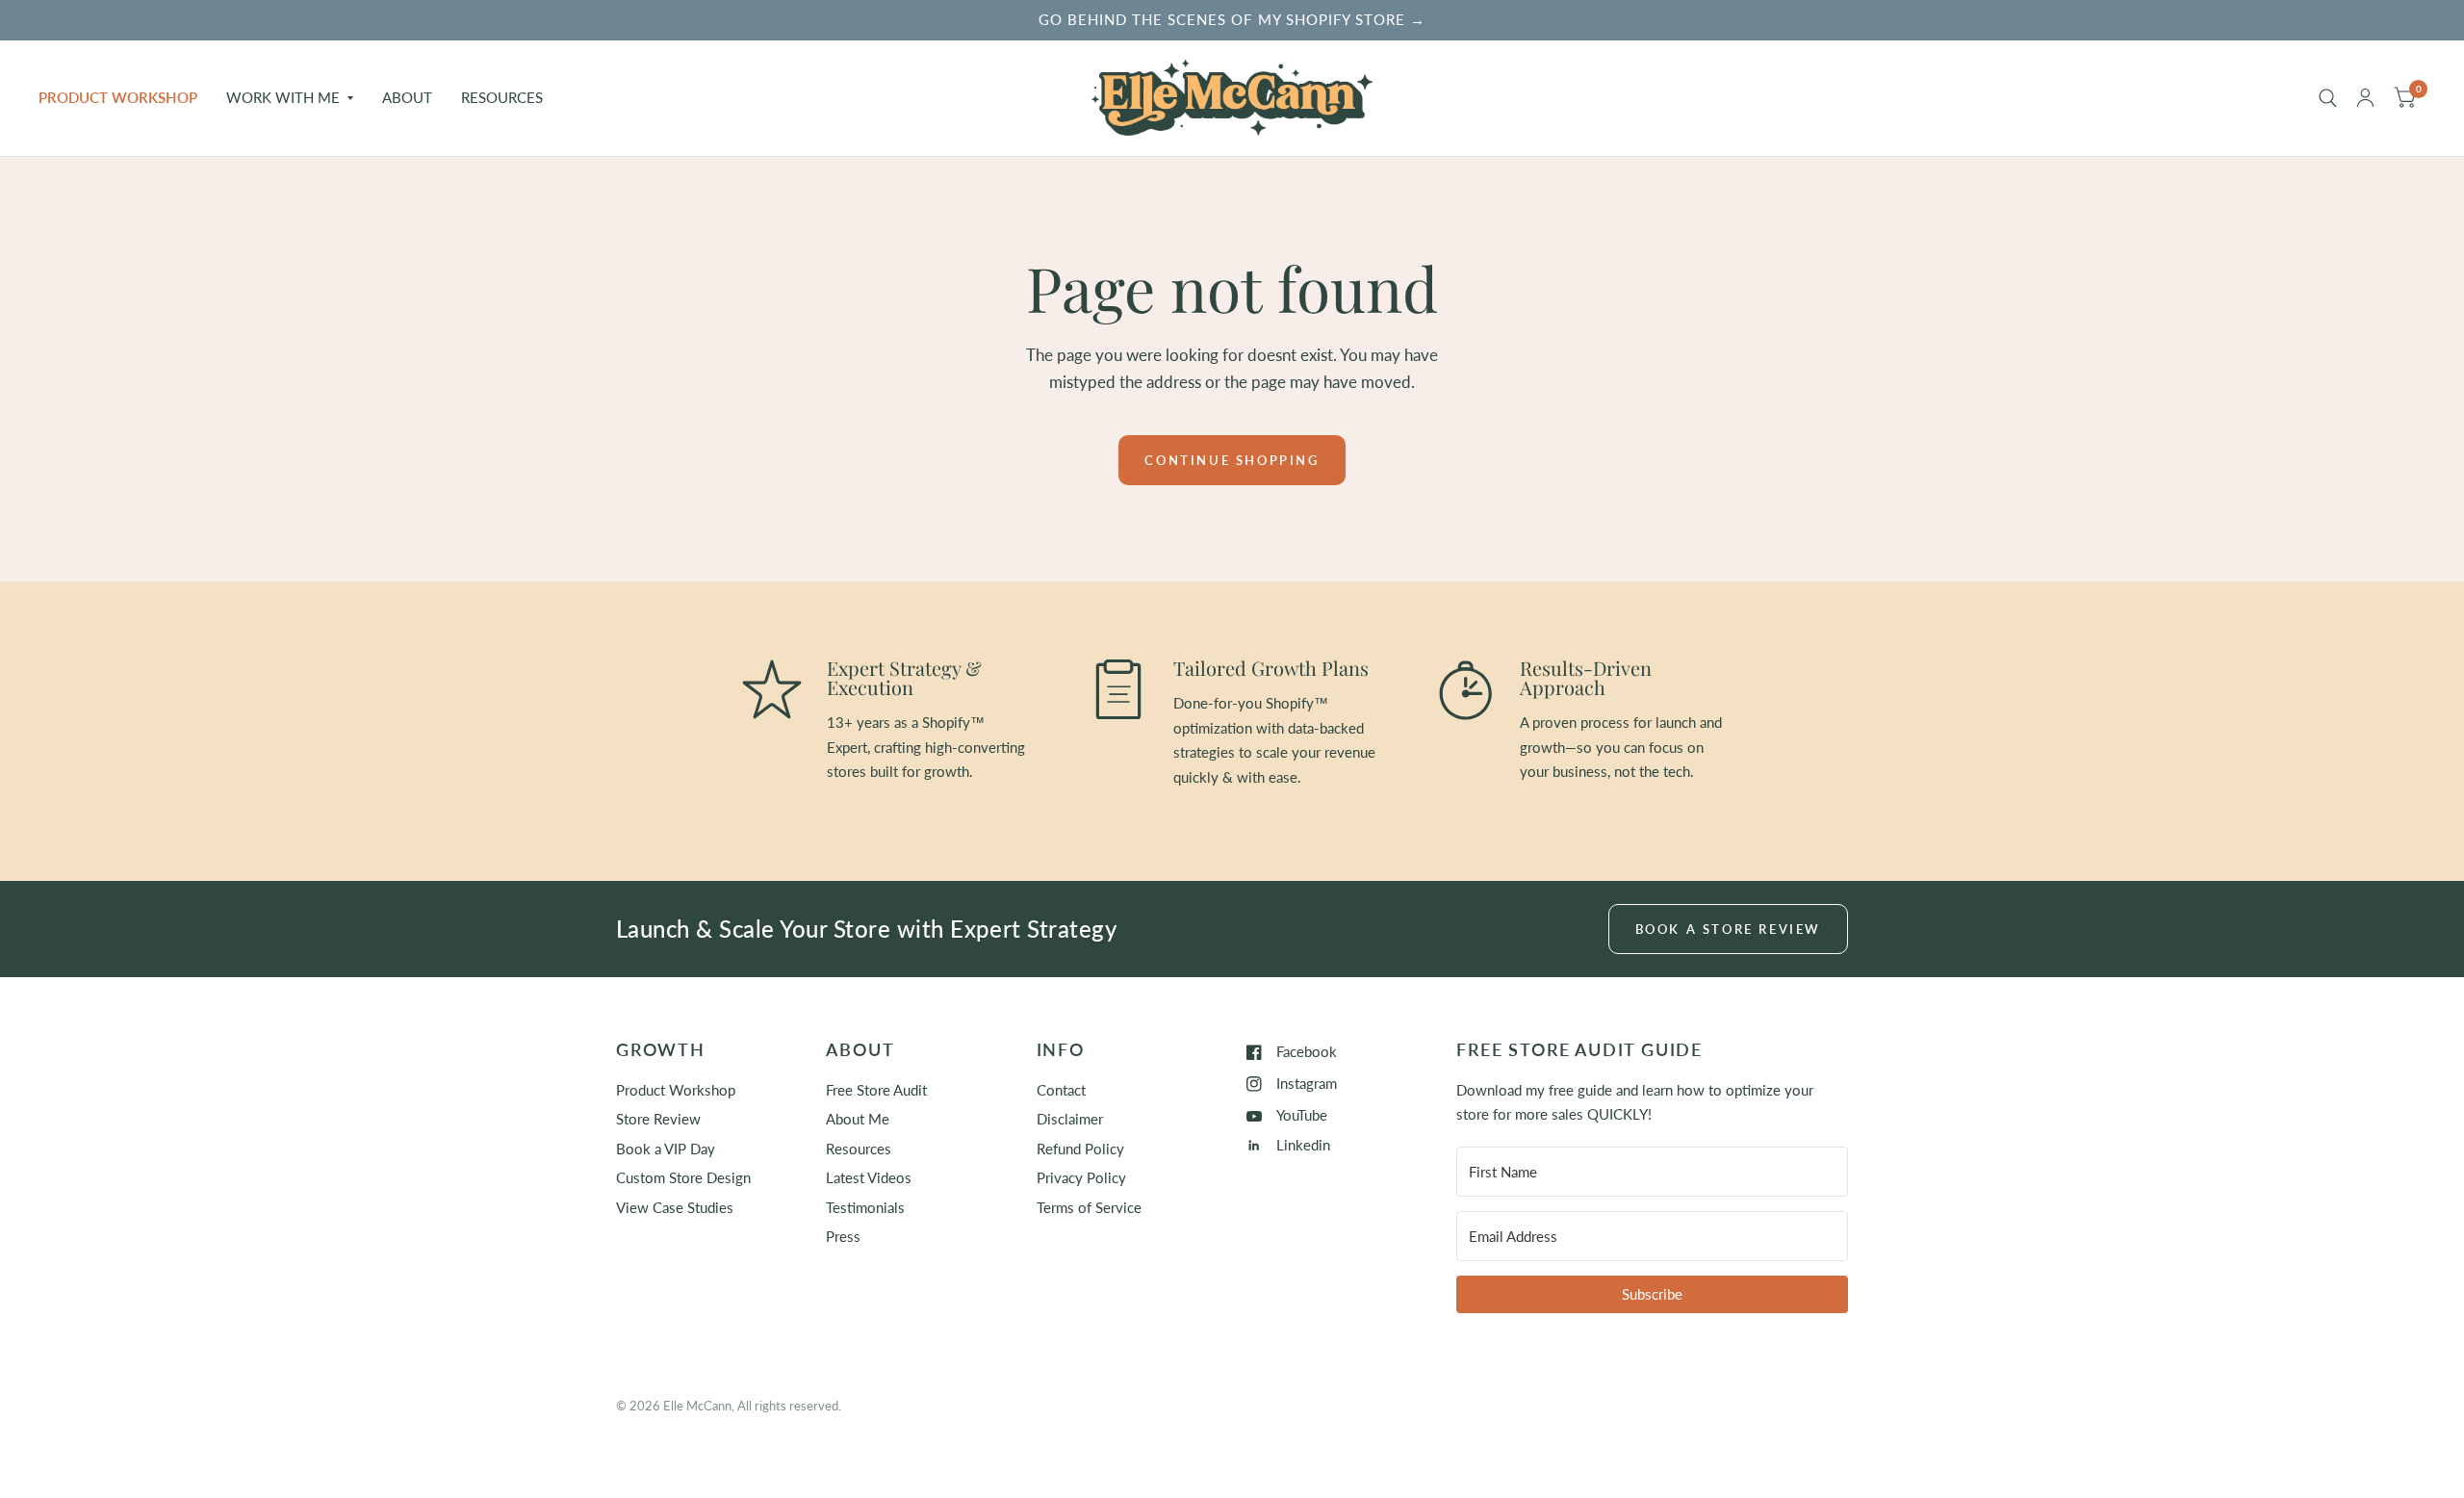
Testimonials (865, 1207)
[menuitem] (125, 98)
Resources (502, 97)
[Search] (2328, 98)
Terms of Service (1089, 1207)
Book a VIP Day (666, 1149)
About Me (858, 1119)
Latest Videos (869, 1177)
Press (843, 1236)
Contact (1061, 1090)
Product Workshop (118, 97)
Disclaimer (1070, 1119)
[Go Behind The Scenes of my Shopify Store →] (1232, 20)
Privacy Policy (1081, 1177)
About (407, 97)
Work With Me (283, 97)
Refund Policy (1080, 1149)
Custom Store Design (683, 1177)
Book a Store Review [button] (1728, 929)
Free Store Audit (876, 1090)
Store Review (658, 1119)
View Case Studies (675, 1207)
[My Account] (2365, 98)
